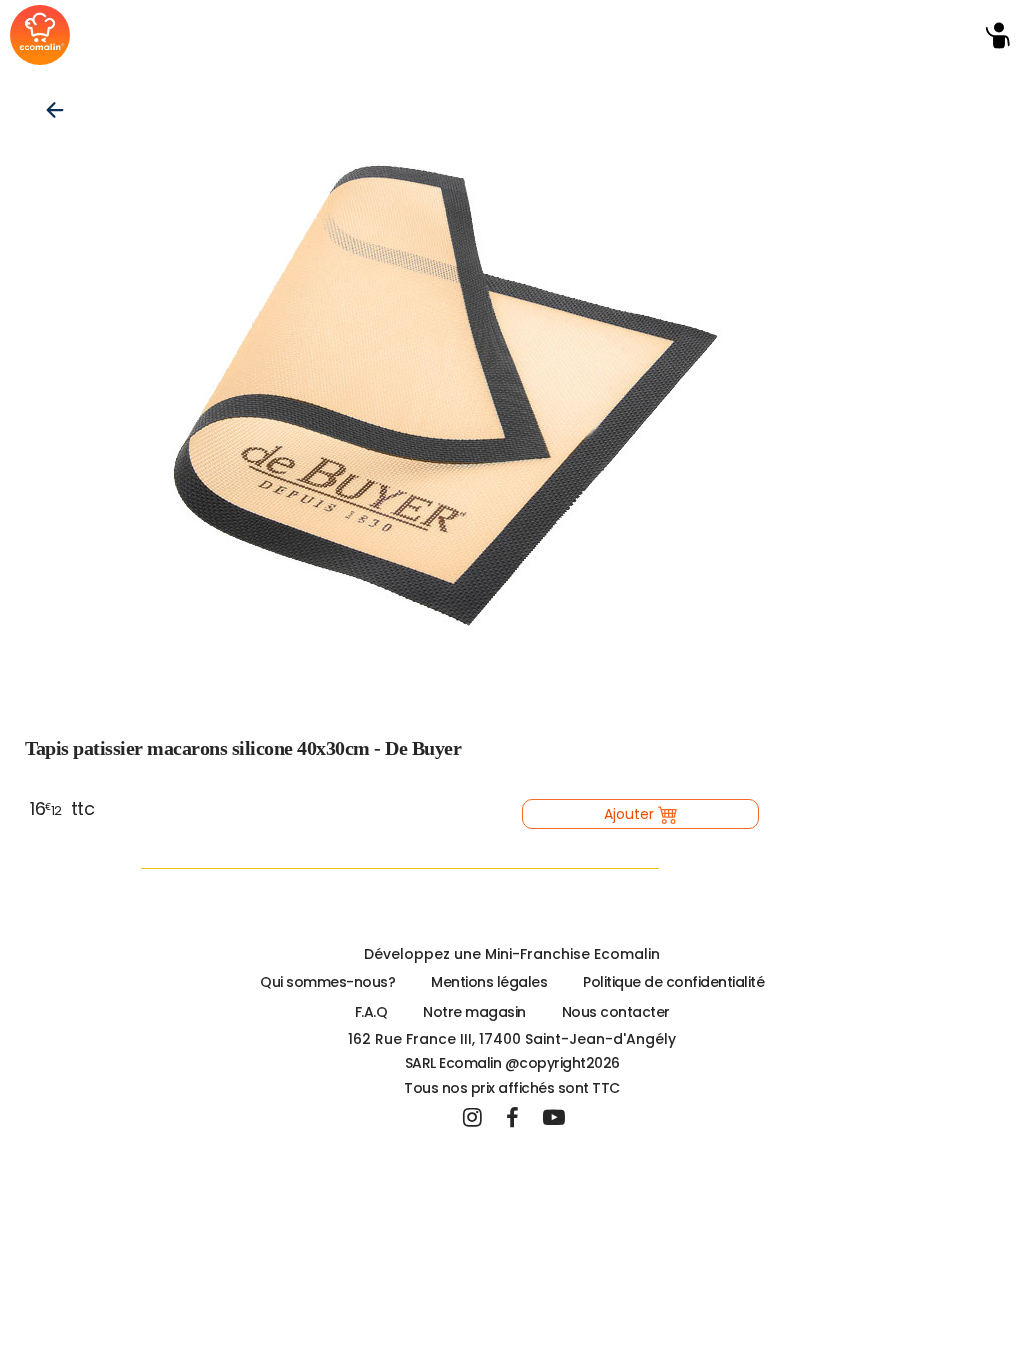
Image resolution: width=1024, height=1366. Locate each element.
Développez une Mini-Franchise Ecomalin (512, 954)
